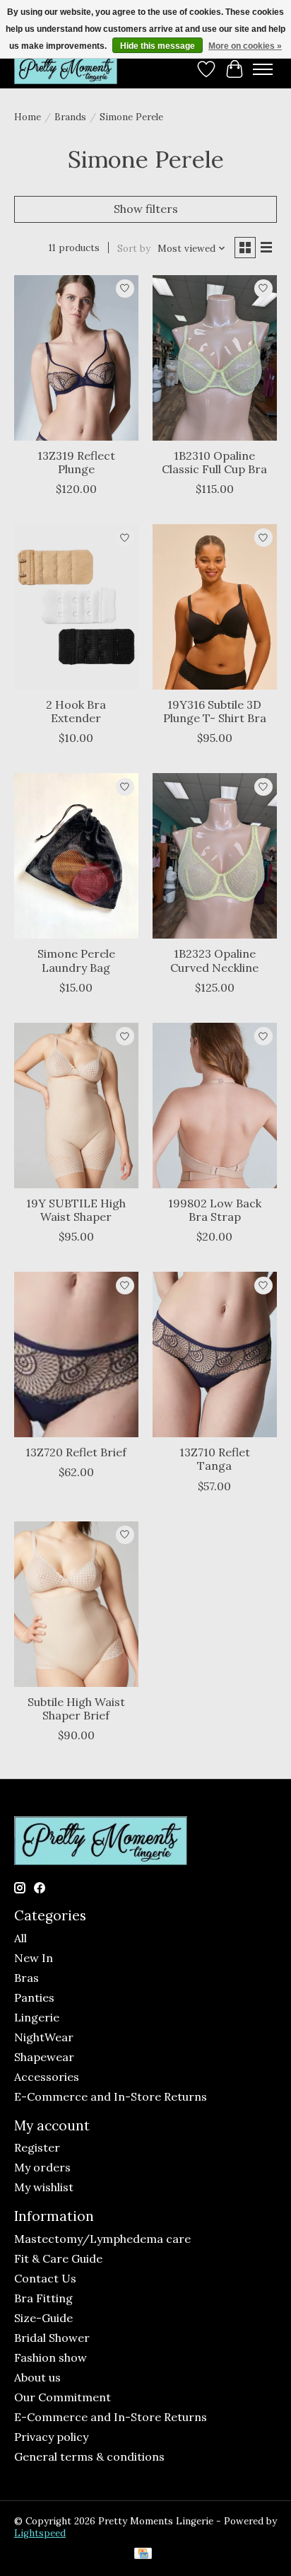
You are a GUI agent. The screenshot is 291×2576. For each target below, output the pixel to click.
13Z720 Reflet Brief (76, 1452)
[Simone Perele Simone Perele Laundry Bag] (76, 856)
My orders (42, 2167)
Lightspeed (40, 2533)
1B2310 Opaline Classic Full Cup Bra (214, 462)
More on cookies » (245, 46)
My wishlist (44, 2187)
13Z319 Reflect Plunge (76, 462)
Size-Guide (43, 2318)
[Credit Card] (143, 2555)
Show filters (146, 209)
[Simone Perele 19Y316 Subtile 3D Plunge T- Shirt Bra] (215, 607)
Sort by (134, 249)
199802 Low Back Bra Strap (215, 1210)
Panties (34, 1997)
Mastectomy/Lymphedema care (102, 2239)
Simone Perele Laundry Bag (76, 960)
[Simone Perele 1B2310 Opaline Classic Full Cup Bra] (215, 358)
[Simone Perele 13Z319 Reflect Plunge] (76, 358)
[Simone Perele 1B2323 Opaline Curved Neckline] (215, 856)
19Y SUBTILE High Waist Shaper (76, 1210)
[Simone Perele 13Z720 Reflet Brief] (76, 1354)
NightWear (44, 2037)
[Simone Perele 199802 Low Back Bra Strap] (215, 1106)
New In (34, 1958)
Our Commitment (63, 2397)
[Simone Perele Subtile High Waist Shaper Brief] (76, 1604)
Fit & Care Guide (58, 2258)
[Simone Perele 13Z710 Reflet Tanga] (215, 1354)
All (20, 1938)
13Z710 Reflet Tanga (215, 1459)
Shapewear (44, 2057)
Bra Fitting (43, 2298)
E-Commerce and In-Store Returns (111, 2096)
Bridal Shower (52, 2338)
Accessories (47, 2077)
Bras (26, 1978)
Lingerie (37, 2017)
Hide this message (158, 46)
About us (37, 2377)
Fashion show (51, 2357)
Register (37, 2147)
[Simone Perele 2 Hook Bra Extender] (76, 607)
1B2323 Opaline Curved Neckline (214, 960)
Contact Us (45, 2278)
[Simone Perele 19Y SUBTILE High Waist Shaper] (76, 1106)
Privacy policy (51, 2437)
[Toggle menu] (263, 69)
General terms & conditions (89, 2456)
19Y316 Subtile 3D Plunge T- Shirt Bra (215, 711)
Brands (70, 117)
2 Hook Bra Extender (76, 711)
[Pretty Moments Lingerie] (66, 69)
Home (28, 117)
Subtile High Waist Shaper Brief (76, 1708)
